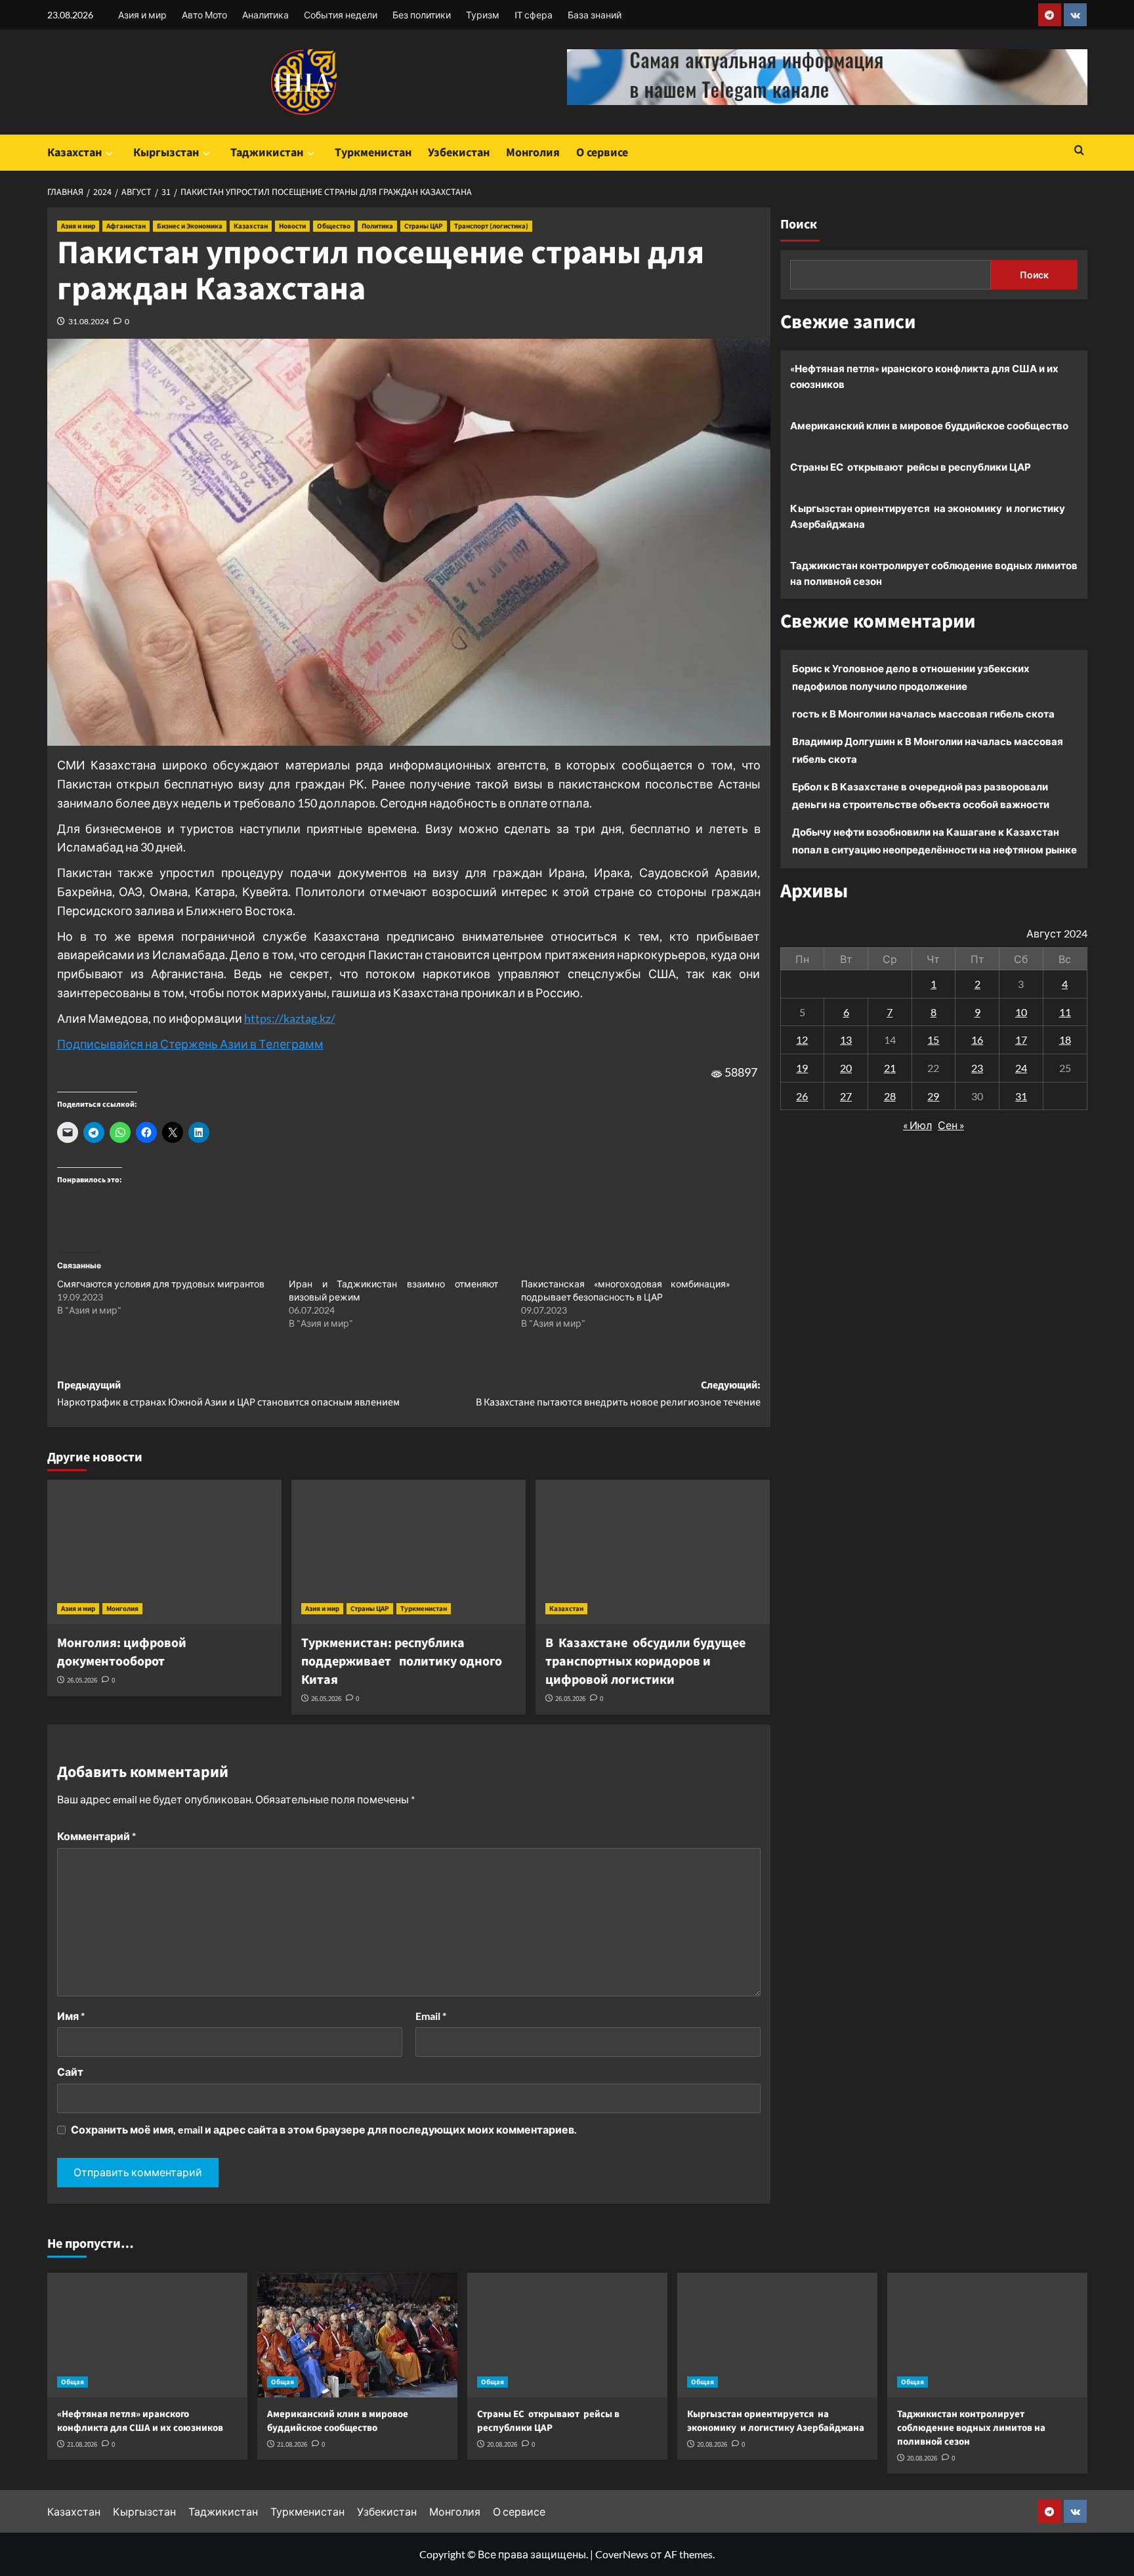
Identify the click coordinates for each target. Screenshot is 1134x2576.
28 (890, 1095)
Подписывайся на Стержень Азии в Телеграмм (190, 1044)
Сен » (951, 1125)
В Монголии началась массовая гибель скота (942, 714)
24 (1021, 1068)
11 (1065, 1011)
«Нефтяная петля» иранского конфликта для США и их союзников (924, 376)
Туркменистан (373, 153)
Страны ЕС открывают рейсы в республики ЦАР (911, 467)
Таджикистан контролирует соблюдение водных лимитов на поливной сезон (934, 573)
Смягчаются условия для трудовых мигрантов (161, 1284)
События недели (341, 15)
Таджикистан (267, 153)
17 (1021, 1040)
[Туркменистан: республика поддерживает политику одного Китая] (409, 1552)
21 (890, 1068)
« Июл (917, 1125)
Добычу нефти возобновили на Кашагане (894, 832)
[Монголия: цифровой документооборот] (164, 1552)
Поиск (799, 225)
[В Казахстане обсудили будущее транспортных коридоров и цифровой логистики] (653, 1552)
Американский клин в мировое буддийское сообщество (929, 425)
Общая (73, 2382)
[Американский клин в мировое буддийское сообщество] (357, 2335)
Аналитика (265, 15)
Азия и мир (142, 15)
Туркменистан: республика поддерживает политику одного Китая (402, 1662)
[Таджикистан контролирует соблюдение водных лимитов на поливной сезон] (987, 2335)
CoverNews (622, 2554)
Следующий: (618, 1394)
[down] (109, 154)
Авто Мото (204, 15)
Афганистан (126, 226)
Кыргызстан (166, 153)
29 (933, 1095)
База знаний (595, 15)
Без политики (422, 15)
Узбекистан (459, 153)
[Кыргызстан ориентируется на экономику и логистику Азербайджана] (777, 2335)
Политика (377, 226)
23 (977, 1068)
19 (802, 1068)
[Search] (1079, 151)
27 (846, 1095)
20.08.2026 (502, 2444)
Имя (71, 2016)
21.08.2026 (82, 2444)
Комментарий (96, 1836)
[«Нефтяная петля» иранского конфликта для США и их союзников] (147, 2335)
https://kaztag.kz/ (290, 1018)
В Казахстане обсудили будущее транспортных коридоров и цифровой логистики (645, 1662)
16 (977, 1040)
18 (1065, 1040)
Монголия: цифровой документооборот (122, 1652)
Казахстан (74, 153)
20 (846, 1068)
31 (1021, 1095)
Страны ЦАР (424, 226)
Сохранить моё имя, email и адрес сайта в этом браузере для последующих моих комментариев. (324, 2129)
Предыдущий (228, 1394)
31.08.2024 (89, 321)
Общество (334, 226)
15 (933, 1040)
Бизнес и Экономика (190, 226)
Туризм (483, 15)
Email (431, 2016)
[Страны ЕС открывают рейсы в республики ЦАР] (567, 2335)
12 (802, 1040)
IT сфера (534, 15)
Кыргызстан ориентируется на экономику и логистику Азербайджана (928, 516)
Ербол (807, 786)
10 (1021, 1011)
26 (802, 1095)
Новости (292, 226)
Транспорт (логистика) (491, 226)
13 (846, 1040)
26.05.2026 (82, 1680)
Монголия (533, 153)
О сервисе (602, 153)
